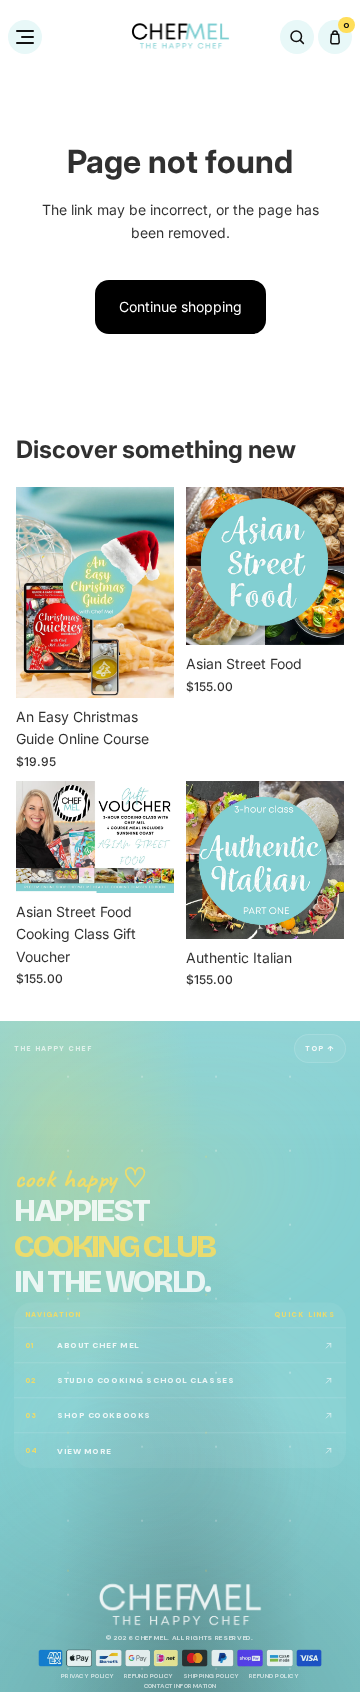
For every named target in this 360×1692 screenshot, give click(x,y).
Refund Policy (149, 1676)
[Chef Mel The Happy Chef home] (180, 36)
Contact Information (180, 1687)
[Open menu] (25, 37)
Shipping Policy (211, 1676)
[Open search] (297, 37)
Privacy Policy (88, 1676)
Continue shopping (180, 306)
